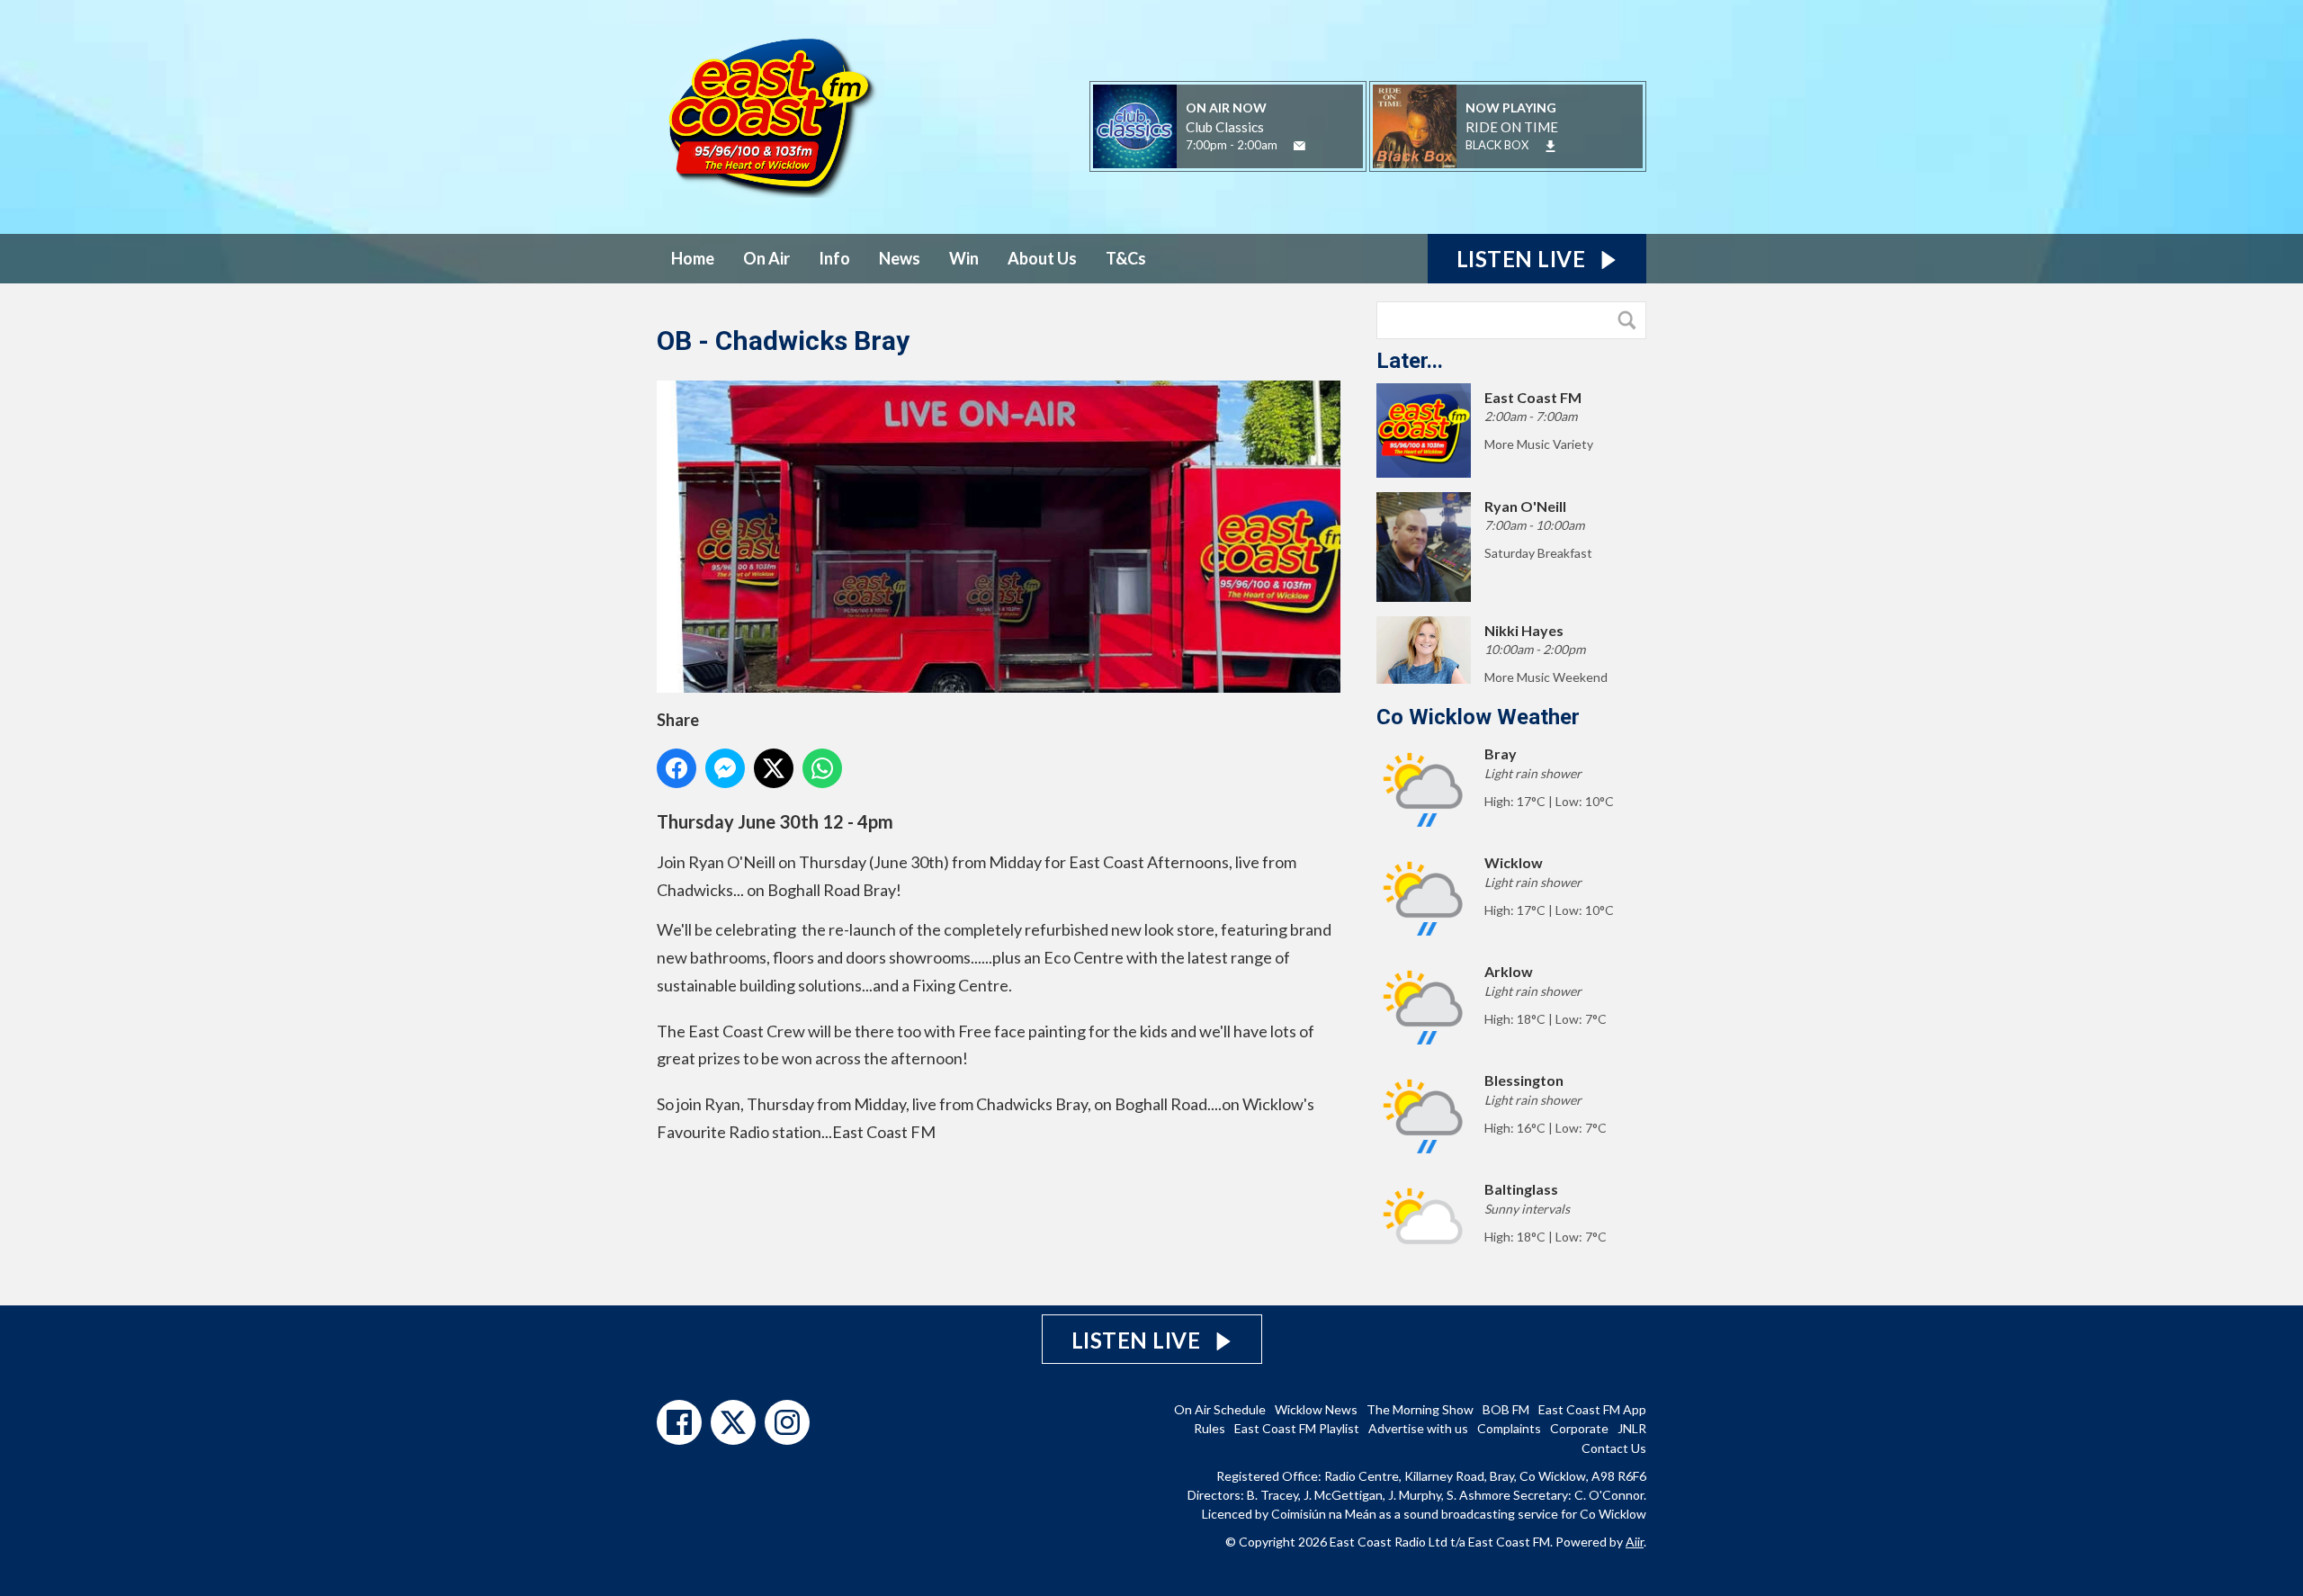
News (900, 258)
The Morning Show (1420, 1409)
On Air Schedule (1220, 1409)
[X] (733, 1422)
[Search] (1631, 320)
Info (834, 258)
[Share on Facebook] (677, 768)
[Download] (1550, 146)
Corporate (1579, 1428)
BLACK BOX (1497, 145)
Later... (1410, 361)
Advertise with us (1418, 1428)
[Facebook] (679, 1422)
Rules (1210, 1428)
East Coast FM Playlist (1297, 1428)
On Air (766, 258)
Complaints (1509, 1428)
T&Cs (1126, 258)
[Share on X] (774, 768)
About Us (1042, 258)
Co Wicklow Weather (1478, 717)
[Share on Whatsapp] (822, 768)
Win (964, 258)
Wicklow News (1316, 1409)
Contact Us (1614, 1448)
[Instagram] (787, 1422)
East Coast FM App (1592, 1409)
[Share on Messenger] (725, 768)
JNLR (1632, 1428)
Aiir (1635, 1542)
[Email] (1299, 146)
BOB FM (1506, 1409)
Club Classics (1225, 127)
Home (693, 258)
